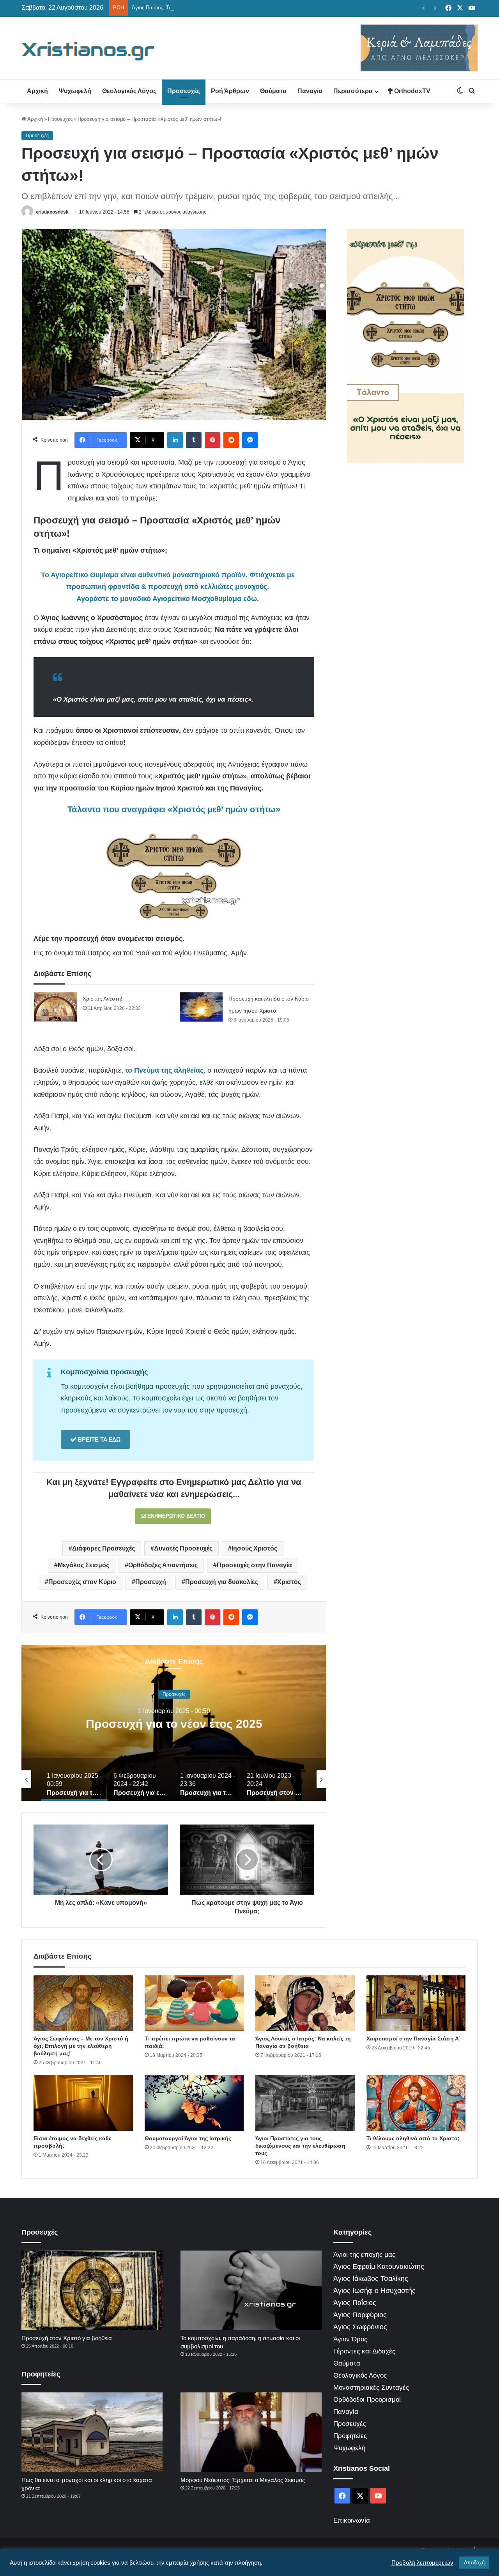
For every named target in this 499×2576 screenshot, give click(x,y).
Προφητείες (350, 2436)
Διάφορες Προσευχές (104, 1548)
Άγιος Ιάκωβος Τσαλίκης (371, 2279)
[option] (174, 1723)
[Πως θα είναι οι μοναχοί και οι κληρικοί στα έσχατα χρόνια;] (92, 2432)
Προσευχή (151, 1582)
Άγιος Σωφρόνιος (360, 2327)
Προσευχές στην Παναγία (254, 1565)
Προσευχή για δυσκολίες (222, 1582)
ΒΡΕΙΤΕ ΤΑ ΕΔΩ (98, 1439)
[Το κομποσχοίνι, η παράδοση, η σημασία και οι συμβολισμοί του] (251, 2290)
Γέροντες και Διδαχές (364, 2351)
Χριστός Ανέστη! (103, 999)
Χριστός (289, 1582)
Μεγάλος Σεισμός (83, 1565)
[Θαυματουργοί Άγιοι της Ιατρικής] (194, 2103)
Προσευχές (184, 91)
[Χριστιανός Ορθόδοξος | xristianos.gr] (88, 51)
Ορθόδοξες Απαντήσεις (163, 1565)
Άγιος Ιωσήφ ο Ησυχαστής (374, 2291)
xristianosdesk (52, 212)
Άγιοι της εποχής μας (364, 2255)
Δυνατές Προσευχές (183, 1548)
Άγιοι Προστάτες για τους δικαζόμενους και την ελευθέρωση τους (300, 2146)
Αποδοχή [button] (474, 2563)
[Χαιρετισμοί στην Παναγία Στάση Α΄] (416, 2003)
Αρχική (37, 91)
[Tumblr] (194, 440)
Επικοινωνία (352, 2520)
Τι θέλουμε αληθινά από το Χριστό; (413, 2138)
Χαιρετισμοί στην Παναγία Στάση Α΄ (414, 2039)
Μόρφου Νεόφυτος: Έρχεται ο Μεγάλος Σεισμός (243, 2480)
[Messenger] (250, 440)
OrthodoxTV (411, 91)
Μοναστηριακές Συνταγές (371, 2388)
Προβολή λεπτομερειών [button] (422, 2563)
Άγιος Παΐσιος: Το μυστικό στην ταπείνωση (180, 8)
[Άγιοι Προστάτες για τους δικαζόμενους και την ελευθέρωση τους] (305, 2103)
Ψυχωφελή (75, 91)
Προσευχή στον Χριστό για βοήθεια (67, 2338)
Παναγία (310, 91)
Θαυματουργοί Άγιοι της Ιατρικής (188, 2138)
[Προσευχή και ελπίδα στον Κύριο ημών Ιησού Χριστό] (201, 1007)
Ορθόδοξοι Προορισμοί (367, 2400)
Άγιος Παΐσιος (355, 2303)
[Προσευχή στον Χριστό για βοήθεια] (92, 2290)
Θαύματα (273, 91)
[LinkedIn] (175, 440)
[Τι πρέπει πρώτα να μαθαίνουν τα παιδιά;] (194, 2003)
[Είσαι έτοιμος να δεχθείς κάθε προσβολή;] (83, 2103)
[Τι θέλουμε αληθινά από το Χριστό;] (416, 2103)
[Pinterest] (212, 440)
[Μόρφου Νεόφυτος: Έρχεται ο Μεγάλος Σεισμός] (251, 2432)
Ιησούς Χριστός (254, 1548)
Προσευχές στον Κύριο (82, 1582)
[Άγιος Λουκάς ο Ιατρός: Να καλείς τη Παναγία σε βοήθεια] (305, 2003)
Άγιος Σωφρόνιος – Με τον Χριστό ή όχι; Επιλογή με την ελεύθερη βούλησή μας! (81, 2046)
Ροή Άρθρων (230, 91)
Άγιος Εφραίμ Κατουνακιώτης (379, 2267)
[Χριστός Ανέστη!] (55, 1007)
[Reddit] (231, 440)
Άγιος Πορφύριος (360, 2315)
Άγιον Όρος (350, 2339)
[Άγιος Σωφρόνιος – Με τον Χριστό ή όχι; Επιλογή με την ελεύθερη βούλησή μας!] (83, 2003)
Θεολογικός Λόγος (129, 91)
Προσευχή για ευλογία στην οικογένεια (174, 1723)
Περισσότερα (353, 91)
